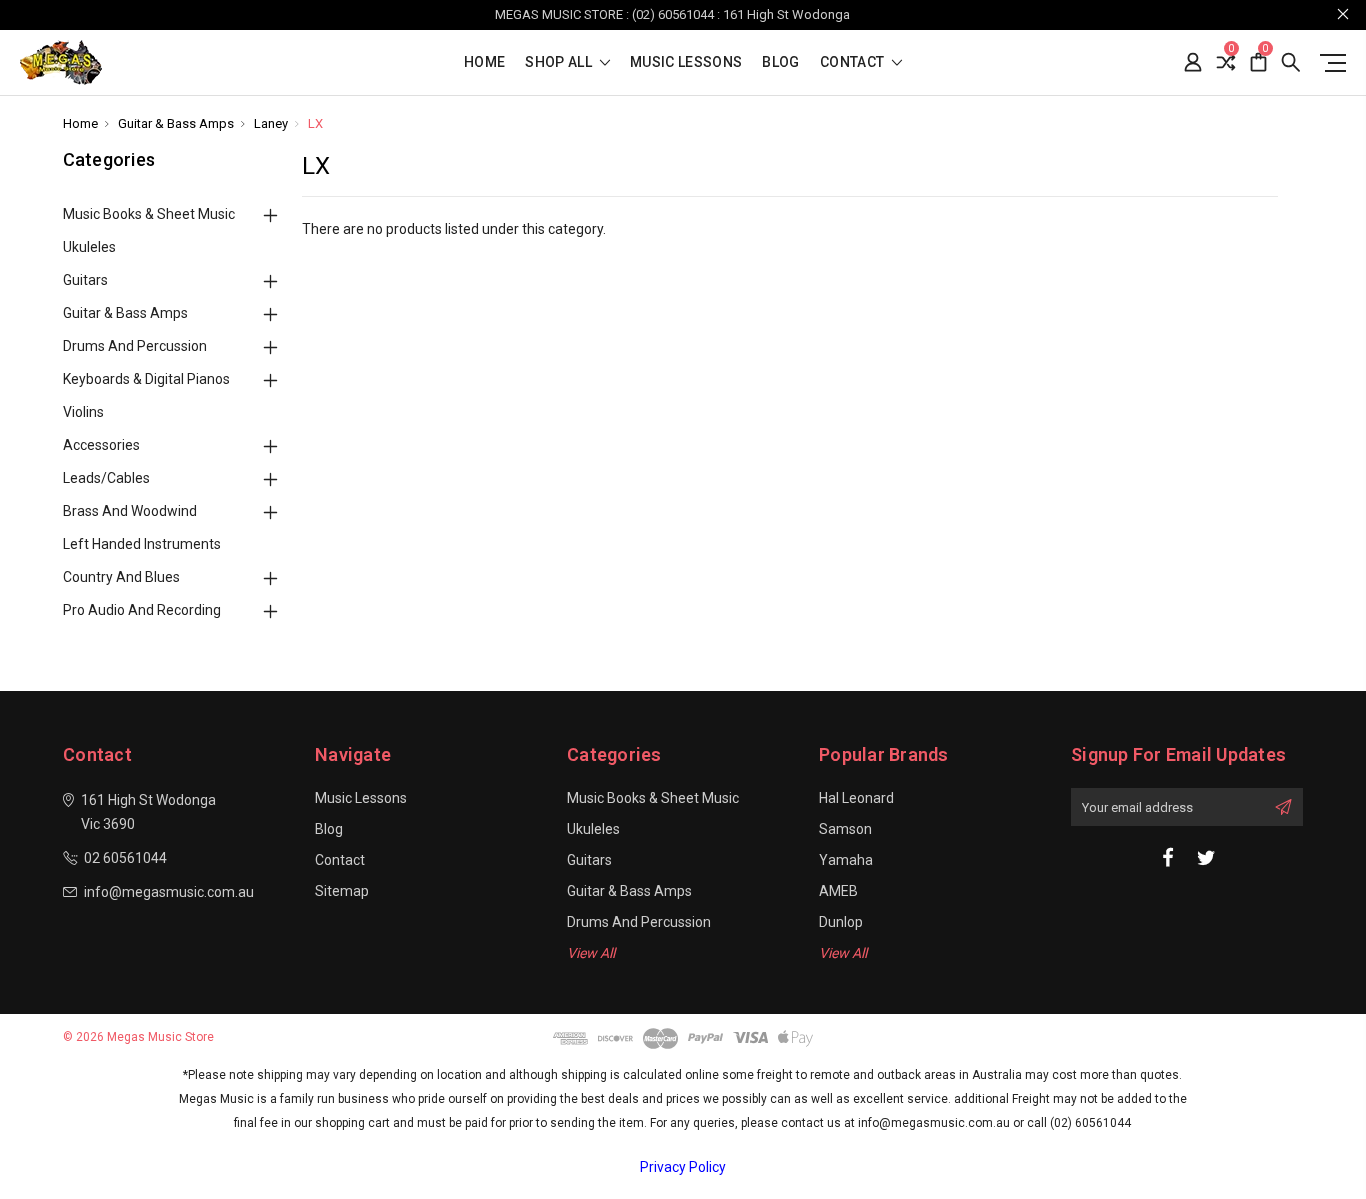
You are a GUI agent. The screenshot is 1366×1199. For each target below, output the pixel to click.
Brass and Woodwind (130, 511)
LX (315, 123)
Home (484, 62)
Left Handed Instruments (142, 544)
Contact (854, 62)
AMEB (838, 891)
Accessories (101, 445)
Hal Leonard (856, 798)
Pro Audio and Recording (142, 610)
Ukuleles (89, 247)
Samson (845, 829)
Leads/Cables (106, 478)
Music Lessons (686, 62)
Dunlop (841, 922)
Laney (271, 123)
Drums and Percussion (135, 346)
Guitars (85, 280)
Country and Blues (121, 577)
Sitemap (342, 891)
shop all (560, 62)
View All (843, 953)
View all (591, 953)
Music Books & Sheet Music (149, 214)
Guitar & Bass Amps (176, 123)
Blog (780, 62)
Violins (83, 412)
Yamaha (846, 860)
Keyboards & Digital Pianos (146, 379)
